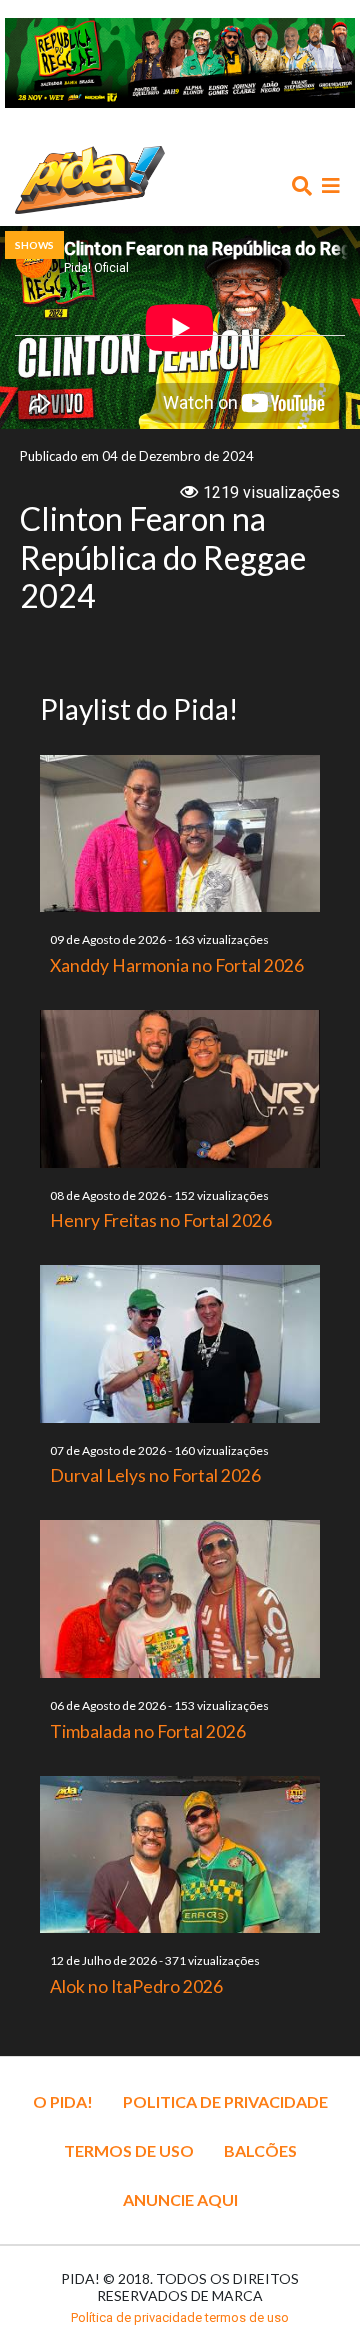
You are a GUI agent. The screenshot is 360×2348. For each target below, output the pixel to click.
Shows (34, 245)
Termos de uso (129, 2150)
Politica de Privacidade (225, 2101)
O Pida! (63, 2101)
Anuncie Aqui (180, 2199)
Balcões (260, 2150)
